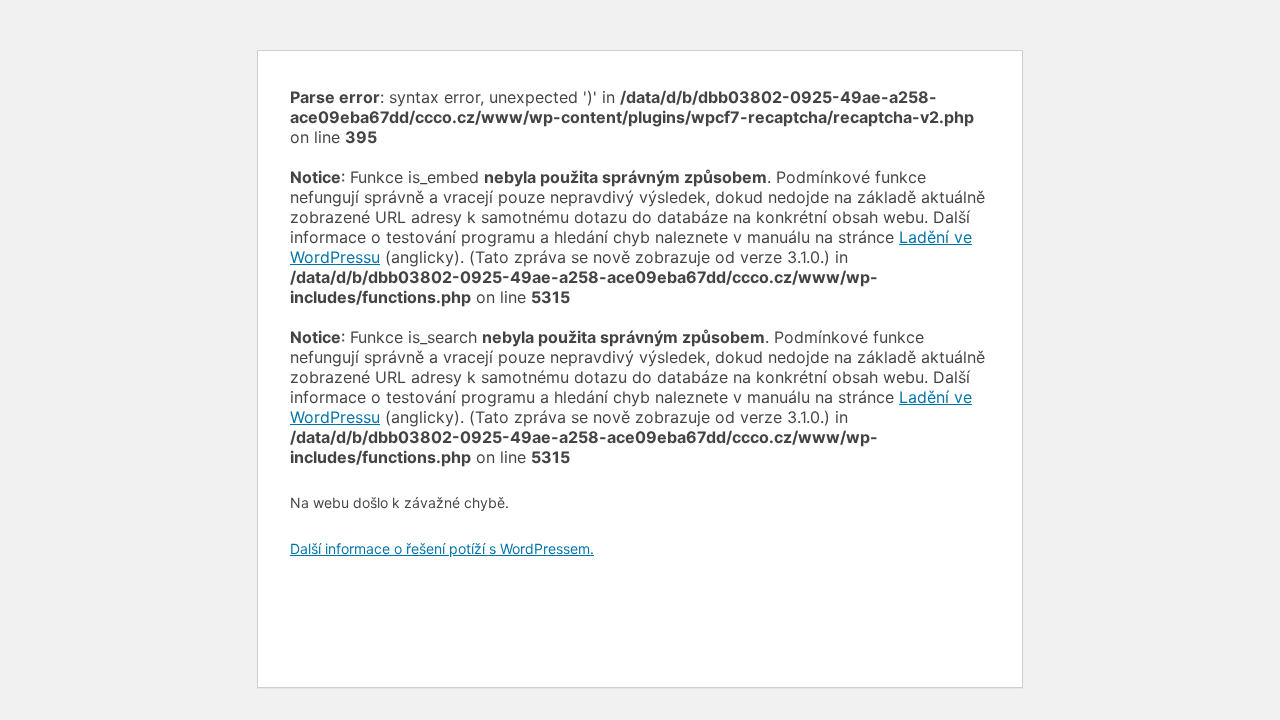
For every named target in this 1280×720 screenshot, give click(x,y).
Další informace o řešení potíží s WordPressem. (442, 548)
